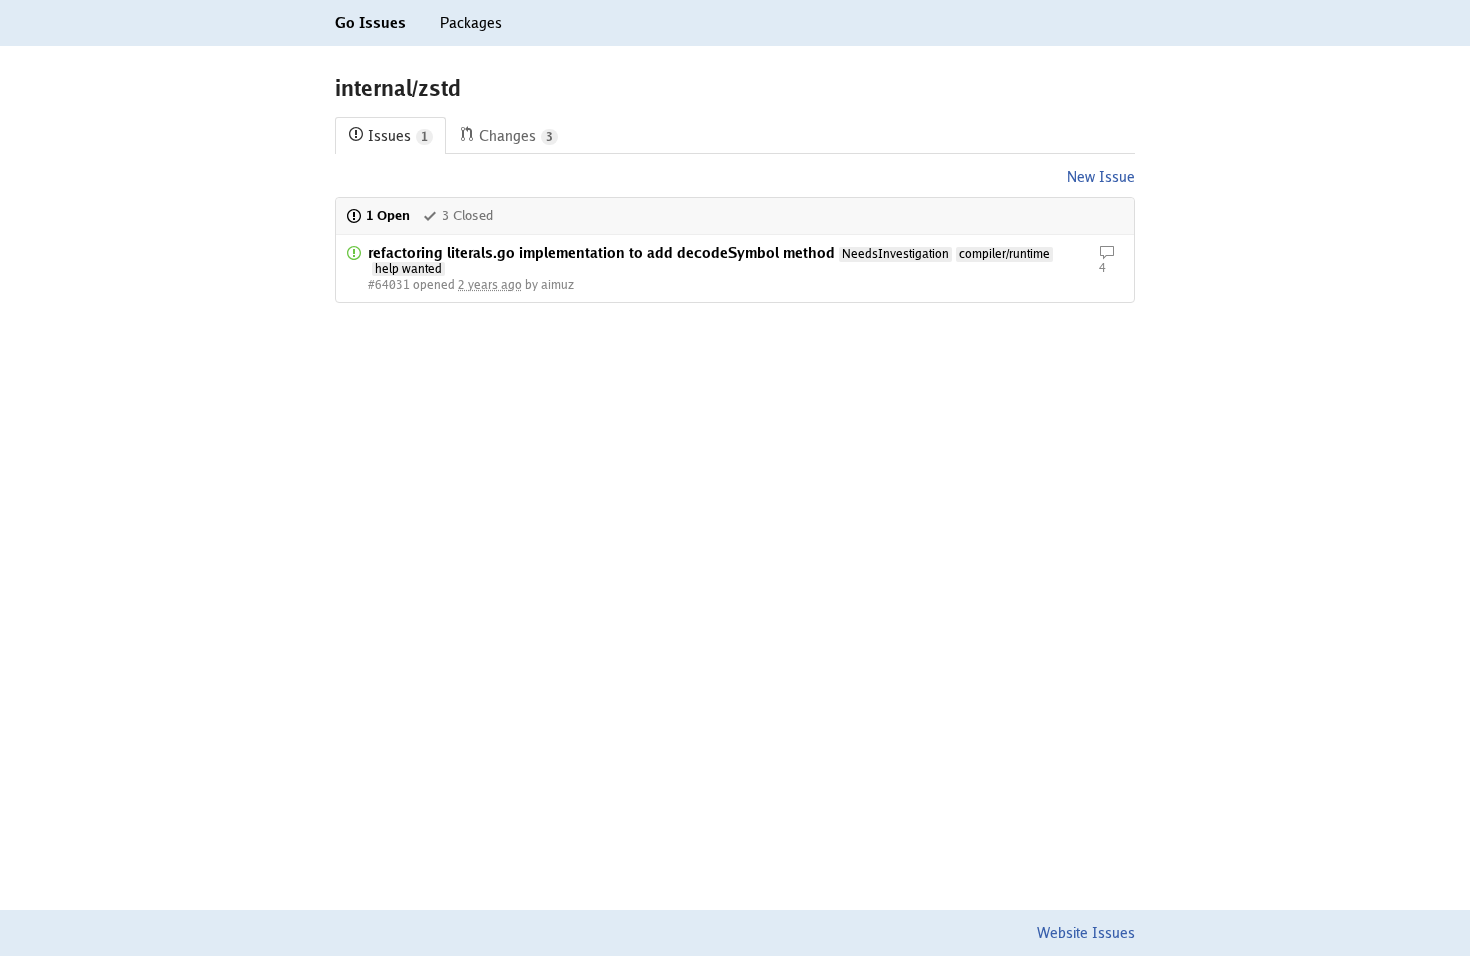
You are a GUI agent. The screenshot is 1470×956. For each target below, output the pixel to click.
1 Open (388, 215)
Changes (516, 136)
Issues (398, 136)
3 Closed (467, 215)
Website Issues (1086, 933)
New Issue (1101, 177)
